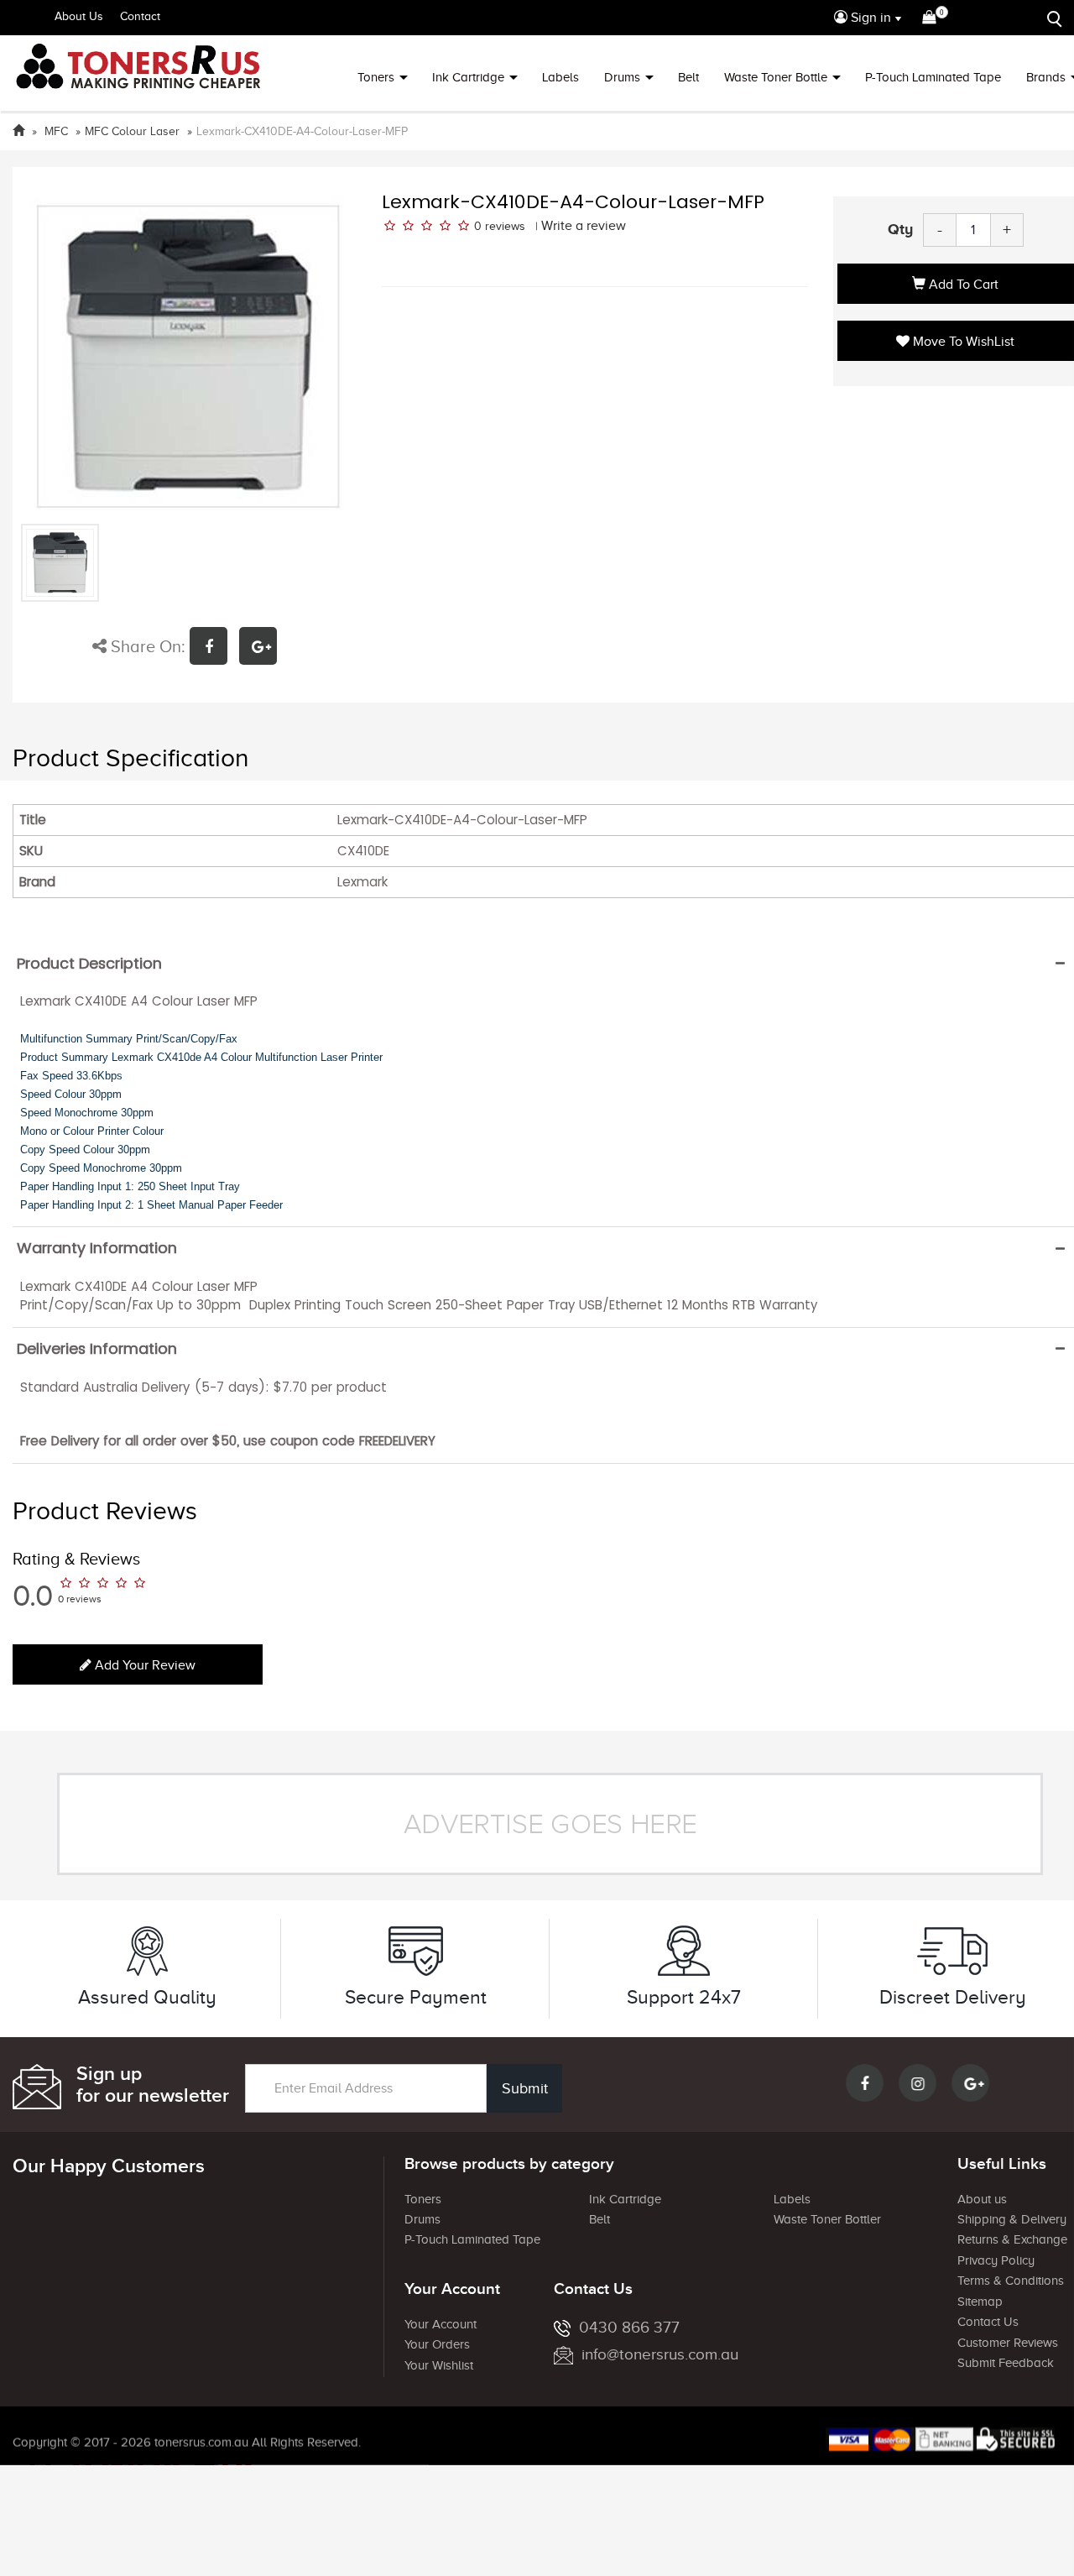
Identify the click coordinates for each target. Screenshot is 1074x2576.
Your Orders (437, 2344)
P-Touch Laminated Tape (933, 77)
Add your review (143, 1665)
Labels (560, 77)
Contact (140, 16)
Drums (622, 77)
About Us (79, 16)
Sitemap (980, 2302)
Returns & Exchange (1012, 2239)
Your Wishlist (439, 2365)
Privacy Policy (996, 2260)
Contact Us (988, 2322)
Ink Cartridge (468, 77)
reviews (505, 226)
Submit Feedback (1006, 2363)
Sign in (869, 18)
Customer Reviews (1008, 2343)
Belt (688, 77)
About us (982, 2199)
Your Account (441, 2324)
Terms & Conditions (1011, 2281)
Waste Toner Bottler (827, 2219)
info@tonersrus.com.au (660, 2354)
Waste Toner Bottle (776, 77)
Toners (376, 77)
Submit (525, 2088)
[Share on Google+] (262, 648)
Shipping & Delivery (1012, 2219)
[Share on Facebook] (214, 648)
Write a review (584, 226)
